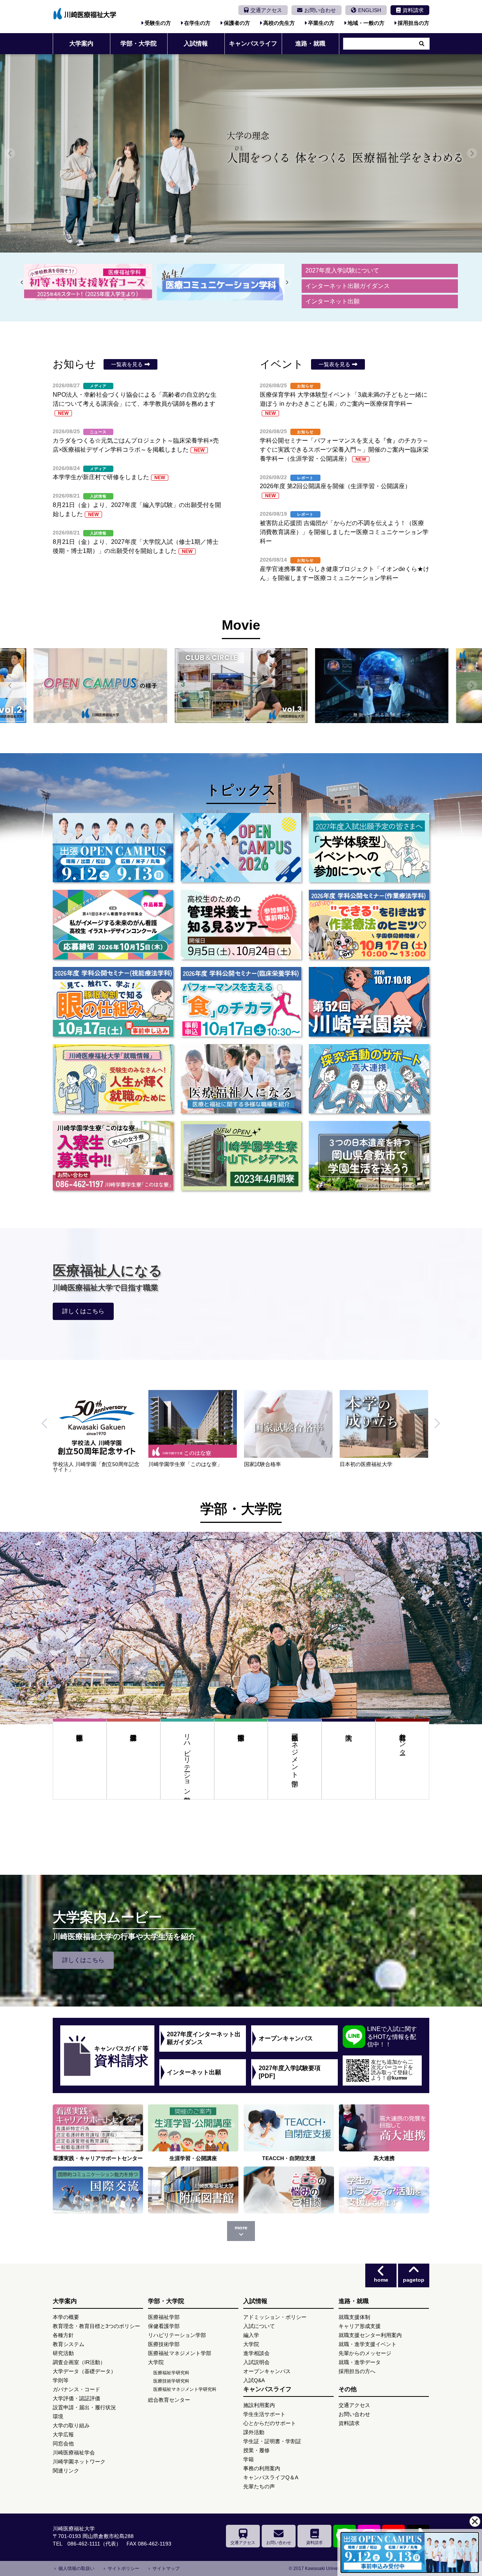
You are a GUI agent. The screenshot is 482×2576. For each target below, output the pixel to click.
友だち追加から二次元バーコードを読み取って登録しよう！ (392, 2070)
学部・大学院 (139, 43)
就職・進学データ (360, 2362)
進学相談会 (256, 2353)
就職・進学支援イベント (368, 2344)
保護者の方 (237, 23)
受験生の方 (158, 23)
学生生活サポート (264, 2414)
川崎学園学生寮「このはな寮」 (377, 1464)
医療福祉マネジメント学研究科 (185, 2389)
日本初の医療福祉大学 (79, 1464)
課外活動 (254, 2432)
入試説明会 (256, 2362)
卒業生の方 (321, 23)
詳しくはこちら (83, 1311)
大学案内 (81, 43)
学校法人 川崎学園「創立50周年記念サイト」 (287, 1467)
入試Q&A (254, 2380)
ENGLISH (370, 10)
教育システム (69, 2344)
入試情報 (196, 43)
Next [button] (435, 1431)
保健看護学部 (133, 1768)
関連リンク (66, 2471)
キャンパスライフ (253, 43)
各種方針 (63, 2335)
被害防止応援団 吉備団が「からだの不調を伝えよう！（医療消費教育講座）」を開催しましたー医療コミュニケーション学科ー (344, 532)
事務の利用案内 (262, 2468)
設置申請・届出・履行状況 (84, 2407)
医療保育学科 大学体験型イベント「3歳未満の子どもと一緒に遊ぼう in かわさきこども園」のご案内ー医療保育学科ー (344, 404)
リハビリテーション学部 (187, 1760)
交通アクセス (266, 10)
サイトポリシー (124, 2568)
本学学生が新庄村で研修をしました (109, 477)
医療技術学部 (241, 1768)
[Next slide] (472, 153)
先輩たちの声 (259, 2486)
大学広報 (63, 2434)
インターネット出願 (333, 301)
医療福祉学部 (80, 1768)
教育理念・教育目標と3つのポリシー (96, 2326)
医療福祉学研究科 (171, 2373)
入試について (259, 2326)
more (241, 2227)
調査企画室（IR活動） (79, 2362)
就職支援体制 (354, 2317)
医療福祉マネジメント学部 (295, 1752)
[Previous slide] (10, 153)
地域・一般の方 (366, 23)
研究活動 (63, 2353)
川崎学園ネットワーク (79, 2462)
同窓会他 (63, 2444)
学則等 (61, 2380)
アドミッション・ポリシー (275, 2317)
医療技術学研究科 (171, 2381)
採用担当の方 (413, 23)
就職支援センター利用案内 (370, 2335)
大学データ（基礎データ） (84, 2371)
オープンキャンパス (286, 2038)
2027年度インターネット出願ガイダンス (204, 2038)
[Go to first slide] (22, 282)
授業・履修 (256, 2450)
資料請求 (413, 10)
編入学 (251, 2335)
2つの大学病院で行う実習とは (184, 1464)
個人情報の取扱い (76, 2568)
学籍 (249, 2459)
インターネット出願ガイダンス (348, 286)
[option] (101, 1428)
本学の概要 (66, 2317)
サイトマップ (166, 2568)
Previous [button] (47, 1431)
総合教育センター (403, 1740)
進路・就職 (310, 43)
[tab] (259, 295)
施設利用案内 (259, 2405)
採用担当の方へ (357, 2371)
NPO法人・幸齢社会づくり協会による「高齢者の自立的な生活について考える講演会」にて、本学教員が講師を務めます (135, 404)
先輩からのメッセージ (365, 2353)
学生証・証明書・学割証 (272, 2441)
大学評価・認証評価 (76, 2398)
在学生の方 (197, 23)
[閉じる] (475, 2521)
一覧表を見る (127, 364)
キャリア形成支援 (360, 2326)
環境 (58, 2416)
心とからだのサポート (270, 2423)
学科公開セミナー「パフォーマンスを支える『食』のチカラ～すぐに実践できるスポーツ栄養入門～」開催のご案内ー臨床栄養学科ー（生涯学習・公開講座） (344, 450)
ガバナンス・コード (76, 2389)
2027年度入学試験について (342, 270)
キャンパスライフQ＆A (271, 2477)
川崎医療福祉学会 (74, 2453)
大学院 (349, 1768)
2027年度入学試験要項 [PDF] (290, 2072)
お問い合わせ (320, 10)
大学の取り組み (71, 2425)
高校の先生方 (279, 23)
